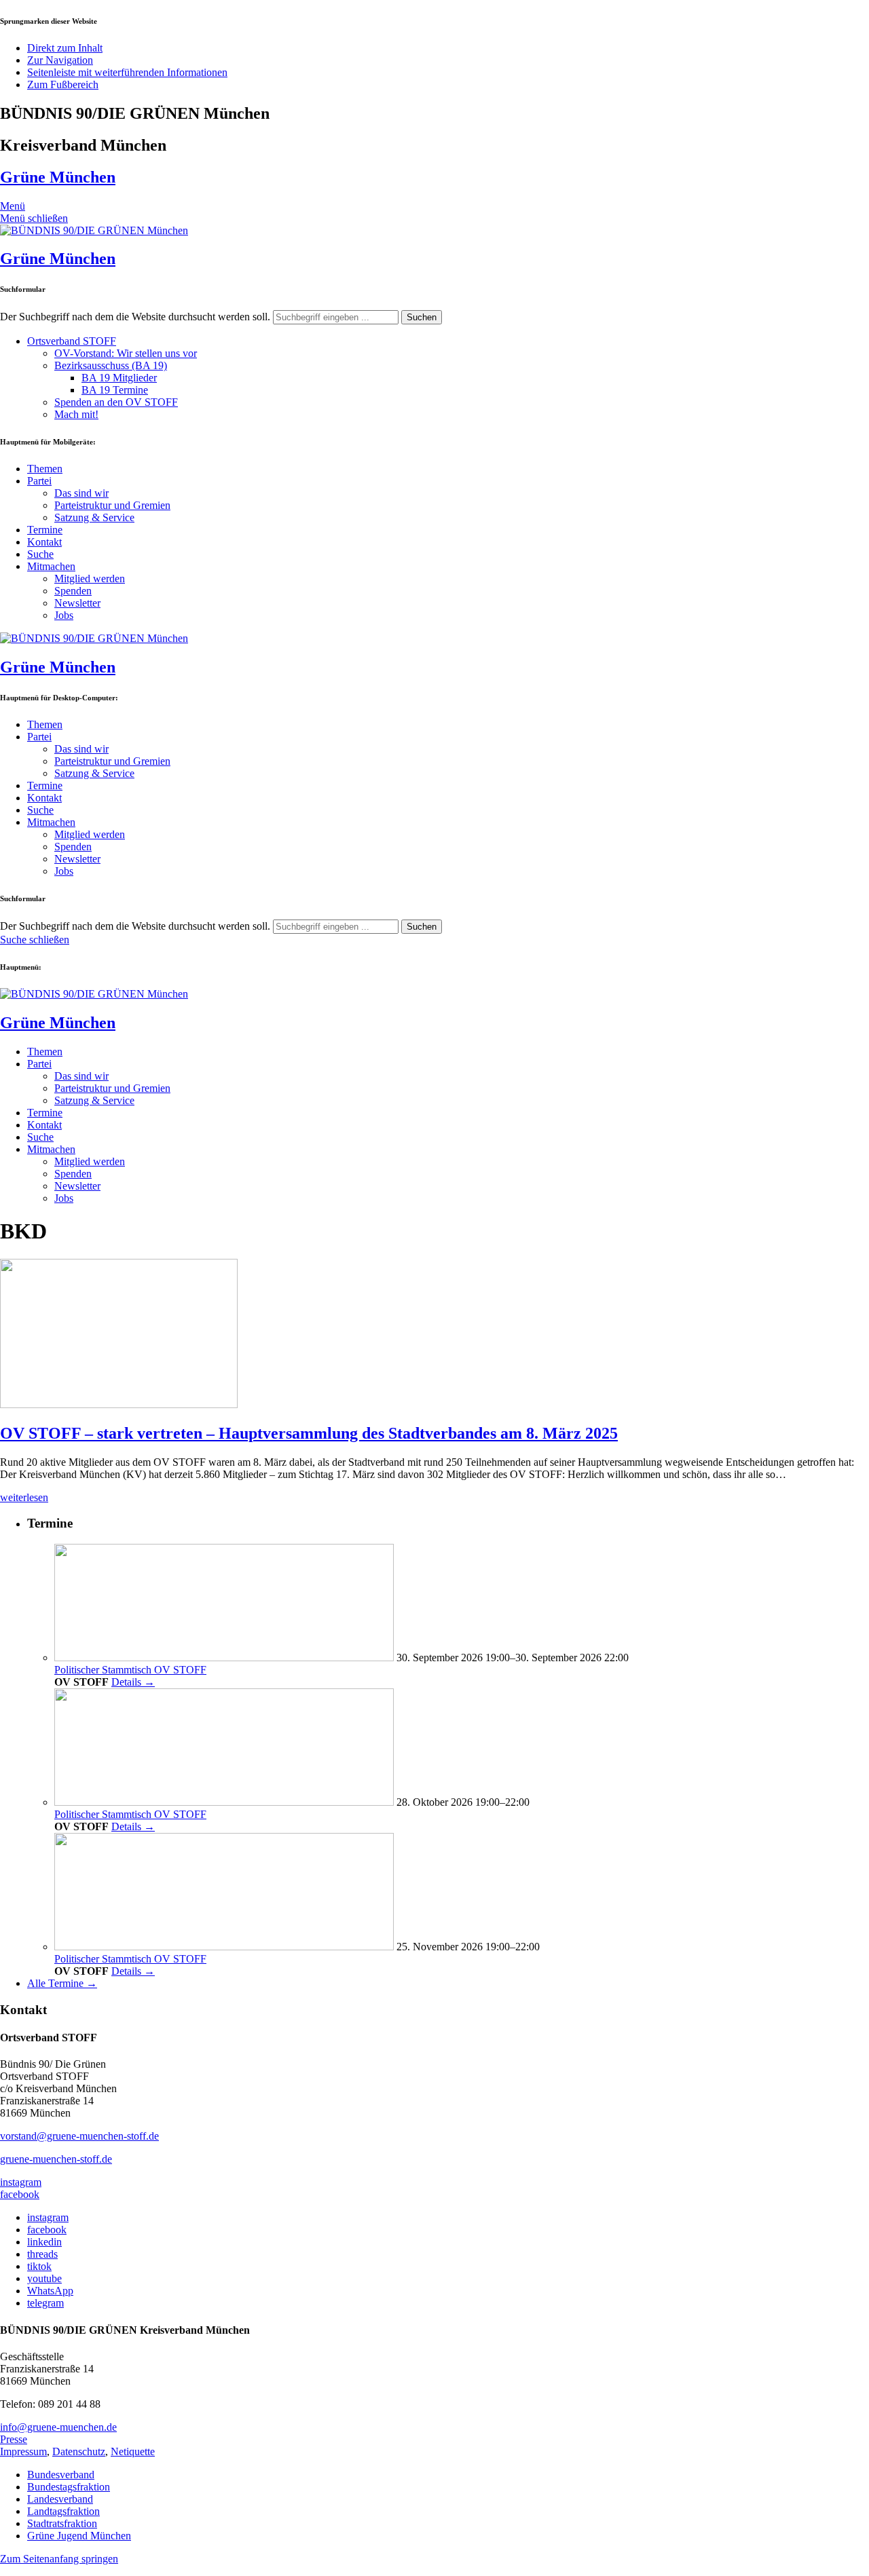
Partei (39, 481)
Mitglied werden (90, 579)
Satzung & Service (94, 517)
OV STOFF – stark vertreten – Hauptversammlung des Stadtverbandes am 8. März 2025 (309, 1433)
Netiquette (133, 2451)
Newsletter (77, 603)
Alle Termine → (62, 1983)
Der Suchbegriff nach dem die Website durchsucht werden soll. (135, 317)
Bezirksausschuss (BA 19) (111, 365)
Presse (14, 2439)
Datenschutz (79, 2451)
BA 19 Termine (115, 390)
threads (42, 2254)
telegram (45, 2303)
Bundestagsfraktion (69, 2487)
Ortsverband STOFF (72, 341)
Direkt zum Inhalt (65, 48)
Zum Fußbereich (63, 84)
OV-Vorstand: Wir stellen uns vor (126, 353)
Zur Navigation (60, 60)
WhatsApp (50, 2291)
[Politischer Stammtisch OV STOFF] (224, 1658)
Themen (45, 469)
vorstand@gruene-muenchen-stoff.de (79, 2136)
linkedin (44, 2242)
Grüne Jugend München (79, 2536)
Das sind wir (81, 493)
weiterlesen (24, 1497)
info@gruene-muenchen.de (58, 2427)
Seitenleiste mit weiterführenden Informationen (127, 72)
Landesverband (60, 2499)
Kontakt (44, 542)
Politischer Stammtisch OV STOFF (130, 1670)
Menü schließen (34, 218)
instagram (21, 2182)
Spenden (73, 591)
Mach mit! (76, 414)
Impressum (23, 2451)
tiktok (39, 2266)
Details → (133, 1682)
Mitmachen (51, 566)
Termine (45, 530)
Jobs (64, 615)
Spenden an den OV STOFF (116, 402)
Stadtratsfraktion (62, 2523)
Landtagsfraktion (63, 2511)
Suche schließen (35, 940)
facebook (20, 2194)
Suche (40, 554)
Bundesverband (61, 2475)
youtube (44, 2278)
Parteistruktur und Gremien (112, 505)
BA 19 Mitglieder (119, 378)
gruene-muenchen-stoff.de (56, 2159)
